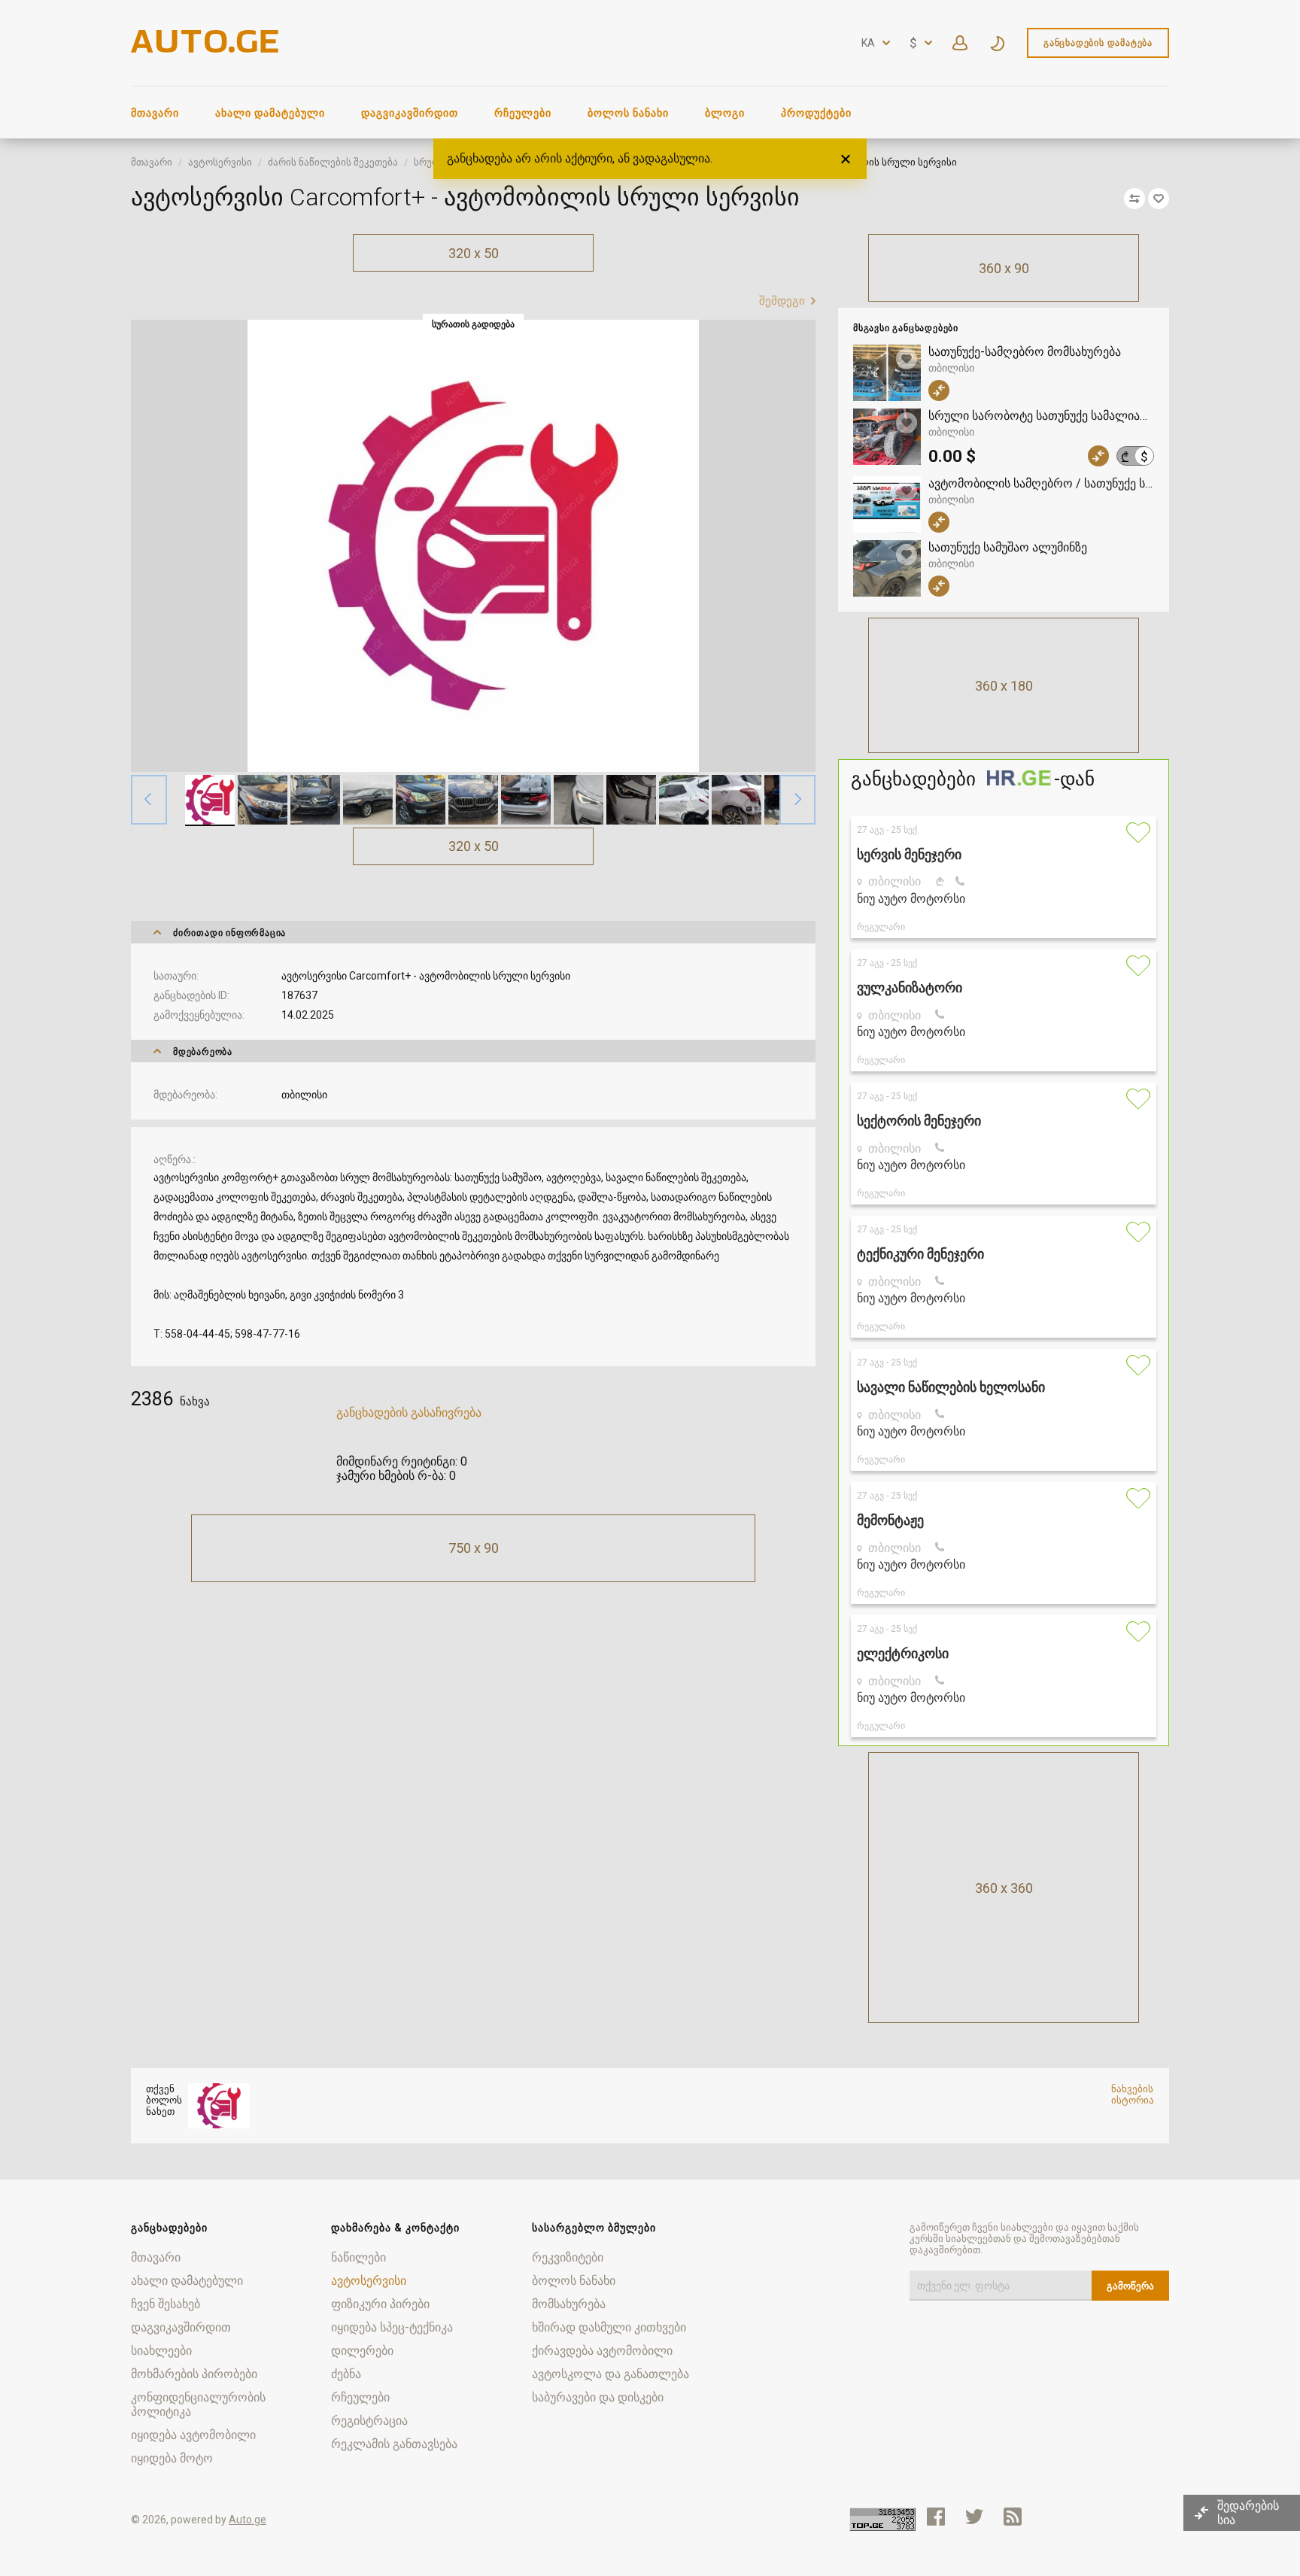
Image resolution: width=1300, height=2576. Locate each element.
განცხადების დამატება (1098, 43)
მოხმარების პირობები (194, 2374)
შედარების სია (1248, 2513)
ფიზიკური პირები (380, 2304)
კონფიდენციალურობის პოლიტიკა (198, 2404)
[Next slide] (797, 800)
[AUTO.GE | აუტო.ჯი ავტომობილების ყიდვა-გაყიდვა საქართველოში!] (206, 49)
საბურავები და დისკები (598, 2397)
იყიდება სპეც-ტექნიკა (392, 2327)
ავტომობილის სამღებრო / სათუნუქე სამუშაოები (1041, 483)
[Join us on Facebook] (936, 2517)
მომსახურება (569, 2304)
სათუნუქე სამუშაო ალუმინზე (1008, 547)
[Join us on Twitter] (974, 2517)
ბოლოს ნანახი (628, 113)
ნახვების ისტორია (1133, 2095)
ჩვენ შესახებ (166, 2304)
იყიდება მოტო (172, 2458)
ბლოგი (725, 113)
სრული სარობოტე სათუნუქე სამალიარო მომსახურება (1041, 416)
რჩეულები (523, 113)
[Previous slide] (149, 800)
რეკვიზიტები (568, 2257)
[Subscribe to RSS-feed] (1016, 2517)
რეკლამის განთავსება (394, 2444)
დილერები (362, 2351)
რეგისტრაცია (369, 2421)
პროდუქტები (816, 113)
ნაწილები (358, 2257)
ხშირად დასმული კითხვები (609, 2327)
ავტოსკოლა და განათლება (611, 2374)
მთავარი (155, 113)
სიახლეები (161, 2351)
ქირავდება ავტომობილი (602, 2351)
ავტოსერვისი (220, 162)
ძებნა (346, 2374)
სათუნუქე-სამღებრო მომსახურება (1025, 352)
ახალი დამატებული (270, 113)
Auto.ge (248, 2520)
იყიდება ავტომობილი (193, 2435)
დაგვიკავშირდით (410, 113)
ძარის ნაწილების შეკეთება (333, 162)
